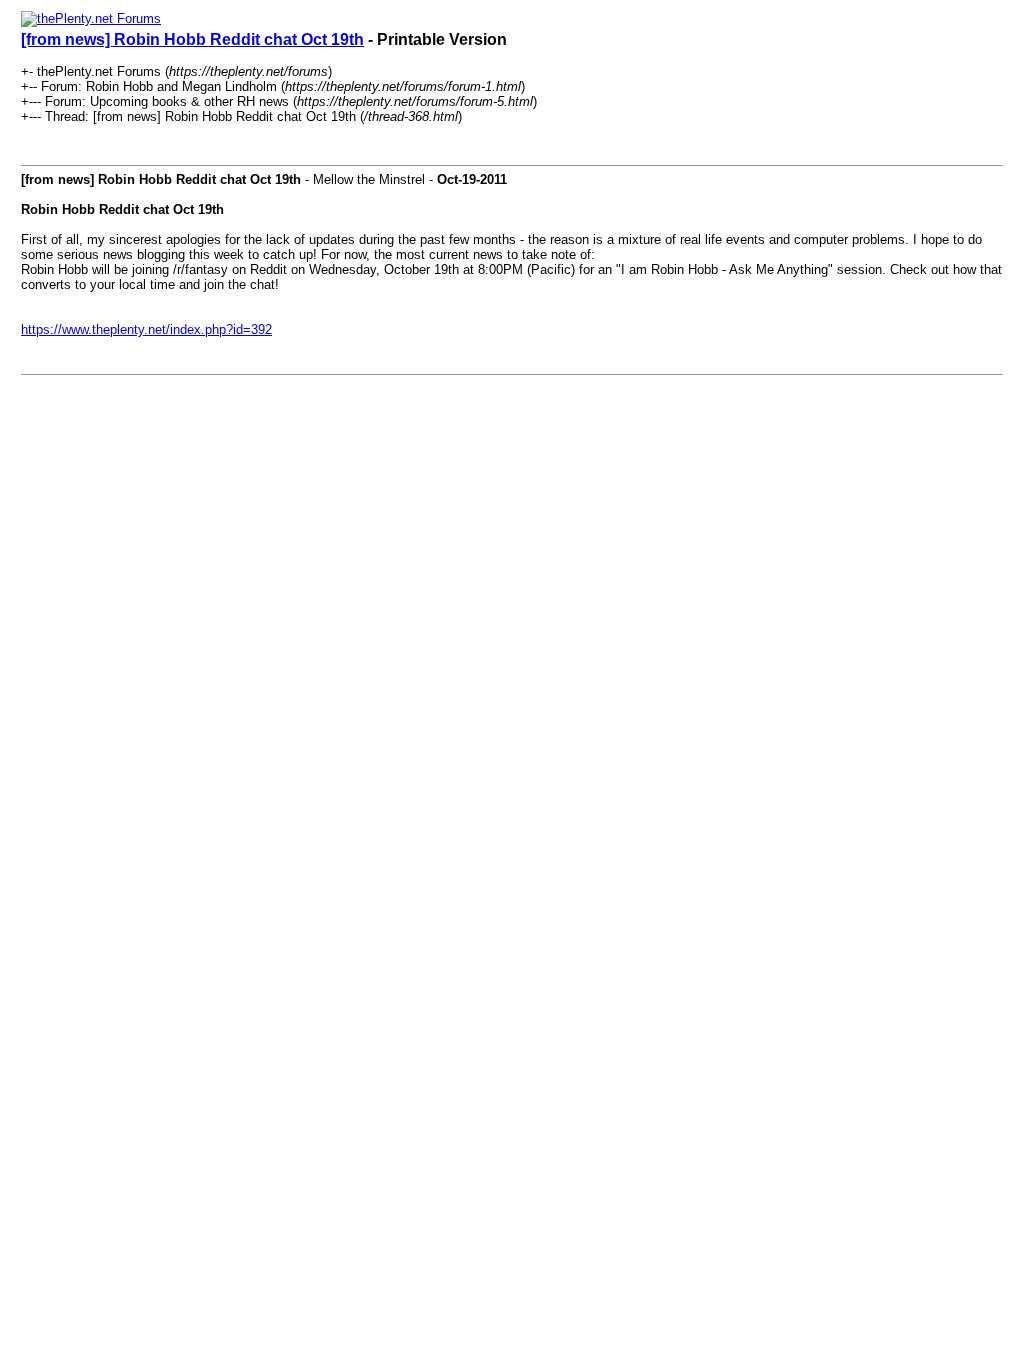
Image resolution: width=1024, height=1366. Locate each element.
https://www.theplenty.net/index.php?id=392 (146, 329)
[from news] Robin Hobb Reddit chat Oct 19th (192, 39)
